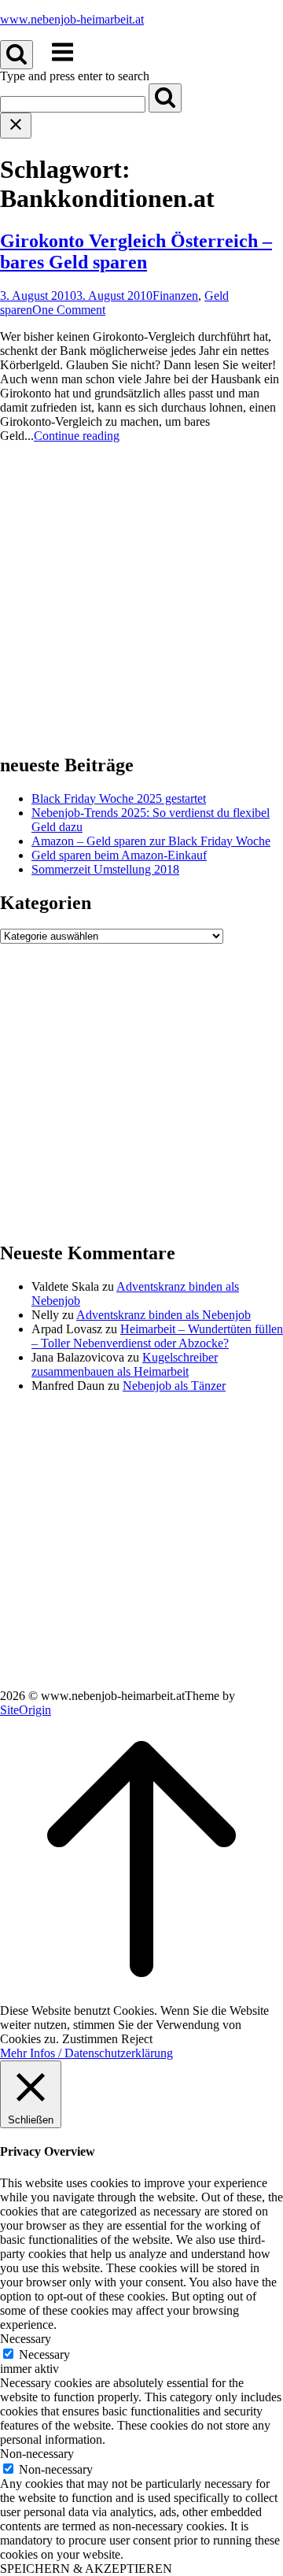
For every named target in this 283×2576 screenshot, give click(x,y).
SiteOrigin (26, 1710)
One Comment (69, 310)
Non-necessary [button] (37, 2454)
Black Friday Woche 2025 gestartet (119, 798)
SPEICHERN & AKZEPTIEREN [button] (86, 2569)
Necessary (44, 2354)
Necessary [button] (26, 2339)
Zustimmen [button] (90, 2039)
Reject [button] (137, 2039)
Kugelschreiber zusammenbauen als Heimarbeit (125, 1364)
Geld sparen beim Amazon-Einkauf (119, 855)
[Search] (165, 98)
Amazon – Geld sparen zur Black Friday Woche (151, 841)
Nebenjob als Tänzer (174, 1386)
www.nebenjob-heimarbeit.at (72, 19)
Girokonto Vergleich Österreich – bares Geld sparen (136, 251)
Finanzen (175, 296)
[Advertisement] (141, 597)
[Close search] (16, 126)
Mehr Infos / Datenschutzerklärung (86, 2053)
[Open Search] (17, 55)
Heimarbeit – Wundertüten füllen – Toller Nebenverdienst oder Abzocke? (157, 1336)
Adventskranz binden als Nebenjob (164, 1315)
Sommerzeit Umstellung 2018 (105, 869)
